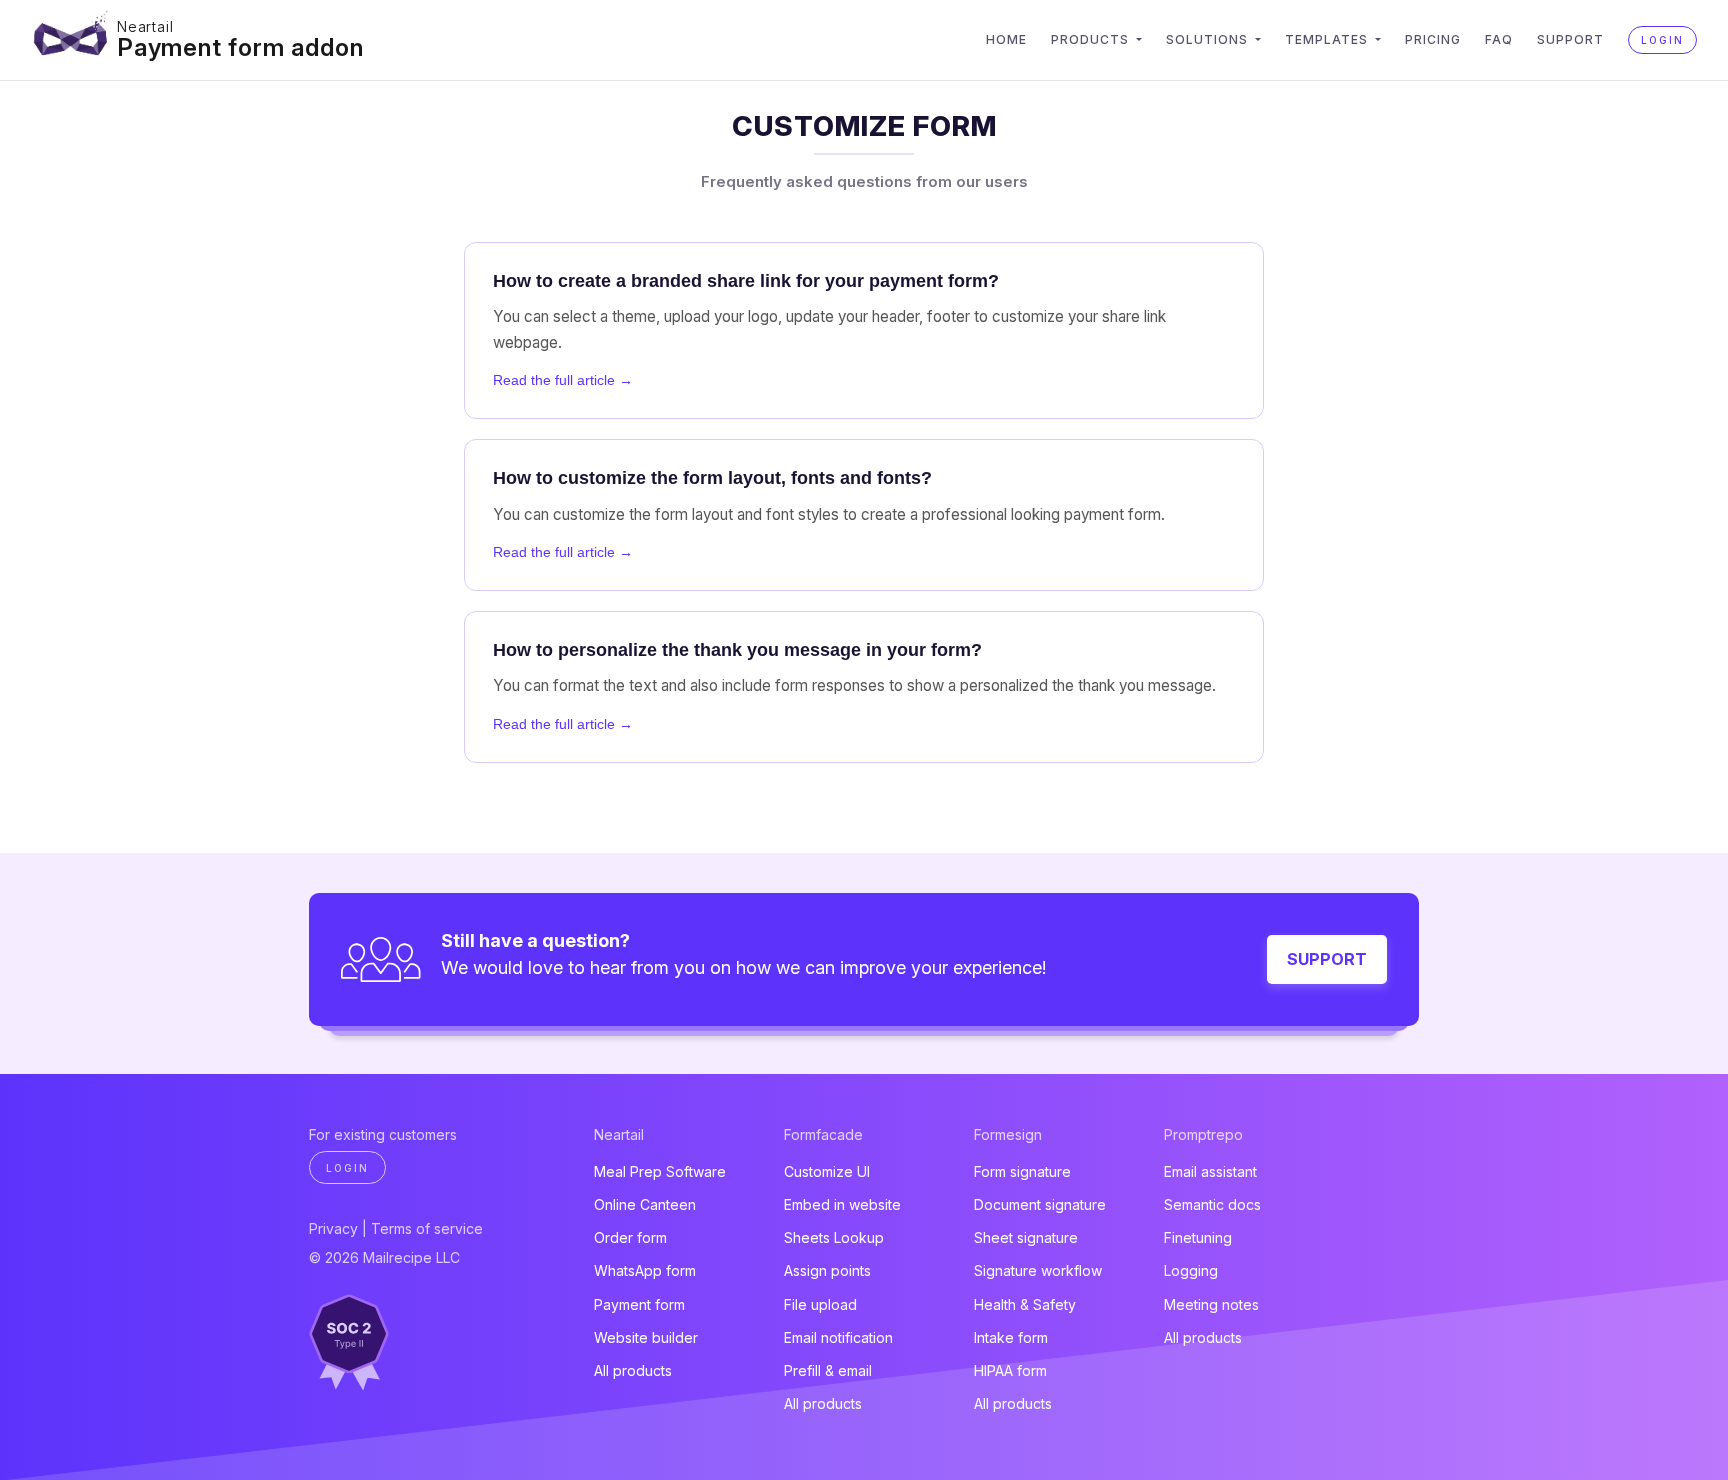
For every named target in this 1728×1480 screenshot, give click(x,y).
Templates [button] (1328, 39)
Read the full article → (563, 380)
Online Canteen (645, 1204)
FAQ (1499, 39)
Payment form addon (240, 47)
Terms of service (427, 1228)
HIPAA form (1010, 1370)
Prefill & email (828, 1370)
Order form (630, 1237)
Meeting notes (1211, 1304)
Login (1662, 40)
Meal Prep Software (660, 1171)
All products (633, 1370)
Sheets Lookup (834, 1237)
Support (1570, 39)
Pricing (1433, 39)
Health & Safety (1025, 1304)
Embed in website (842, 1204)
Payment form (639, 1304)
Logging (1191, 1270)
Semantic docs (1212, 1204)
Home (1006, 39)
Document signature (1040, 1204)
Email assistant (1210, 1171)
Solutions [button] (1209, 39)
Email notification (838, 1337)
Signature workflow (1038, 1270)
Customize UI (827, 1171)
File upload (820, 1304)
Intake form (1011, 1337)
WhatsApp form (645, 1270)
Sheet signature (1026, 1237)
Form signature (1022, 1171)
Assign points (827, 1270)
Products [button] (1092, 39)
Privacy (333, 1228)
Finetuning (1198, 1237)
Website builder (646, 1337)
